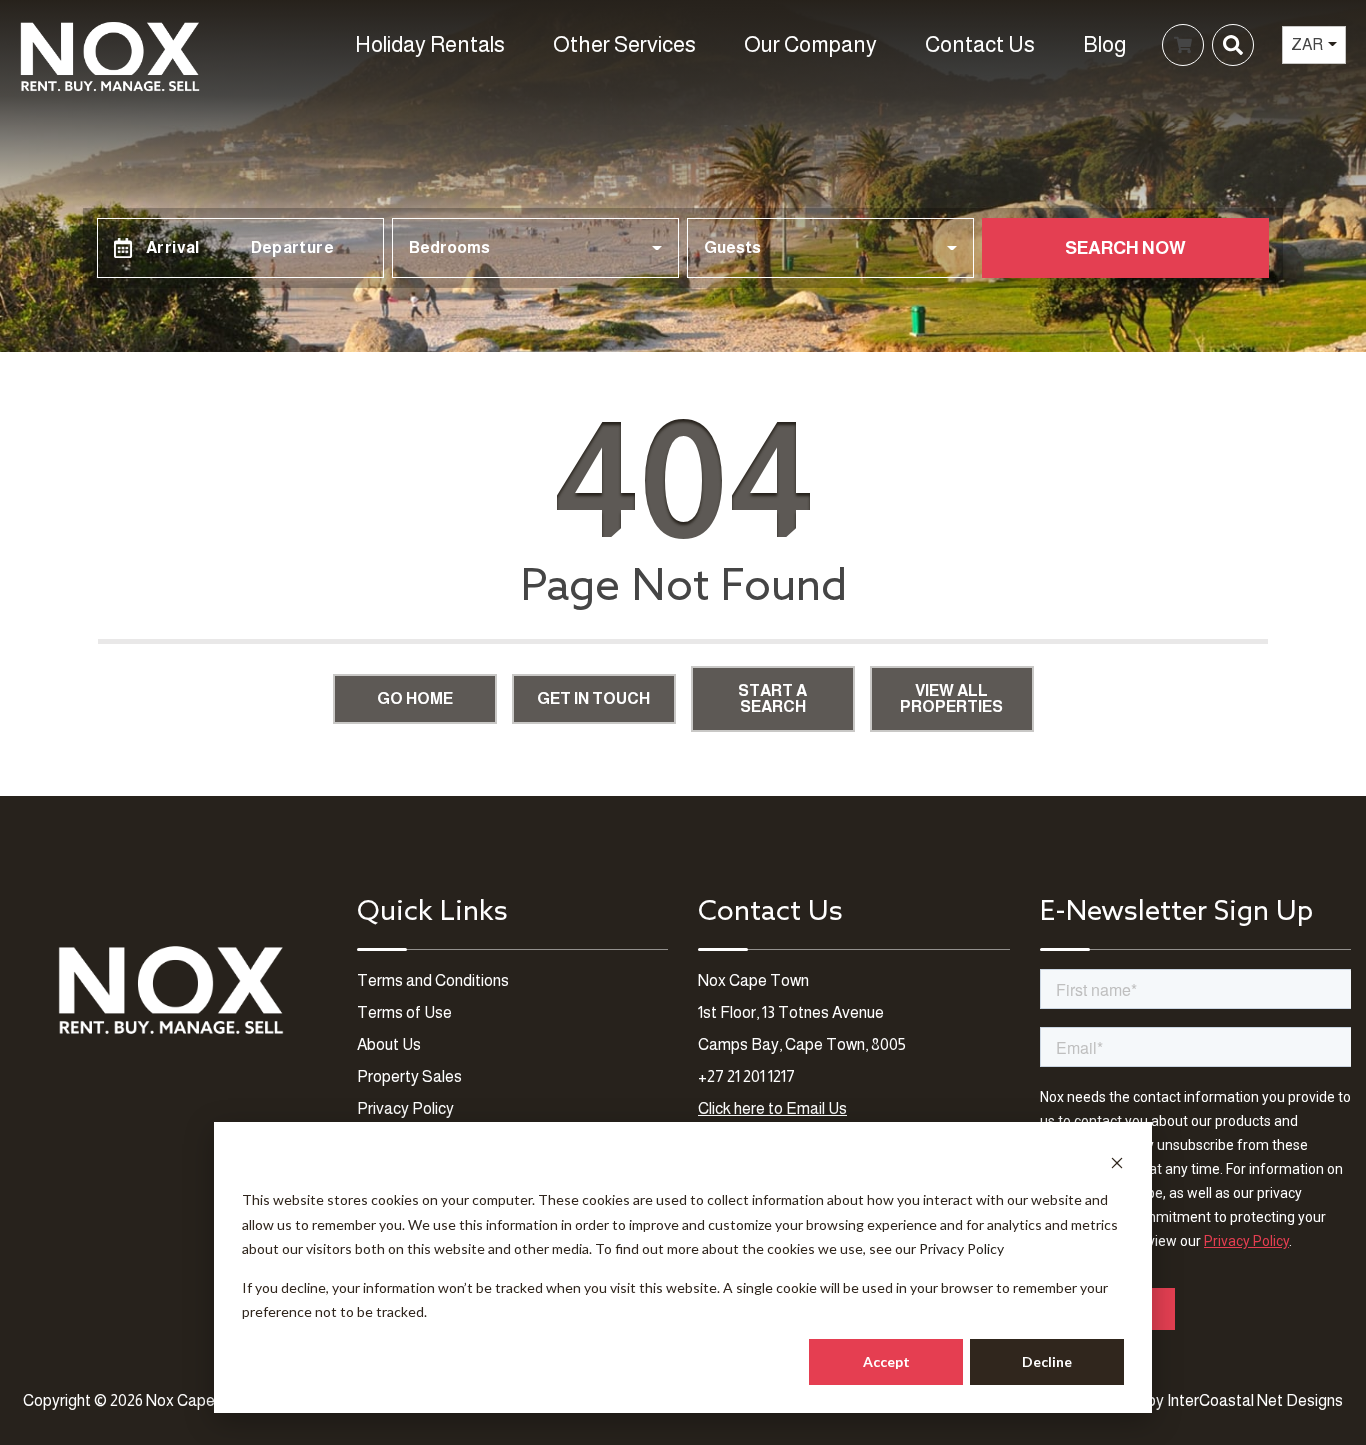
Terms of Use (404, 1012)
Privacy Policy (961, 1248)
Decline (1047, 1361)
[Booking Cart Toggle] (1183, 45)
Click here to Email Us (772, 1108)
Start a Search (772, 698)
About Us (389, 1044)
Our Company (810, 44)
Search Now (1125, 248)
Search (892, 44)
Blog (1104, 44)
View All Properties (951, 698)
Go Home (415, 698)
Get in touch (593, 698)
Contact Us (980, 44)
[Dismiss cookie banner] (1117, 1162)
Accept (886, 1361)
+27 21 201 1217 (746, 1076)
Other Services (624, 44)
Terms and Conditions (433, 980)
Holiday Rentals (430, 44)
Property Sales (409, 1076)
